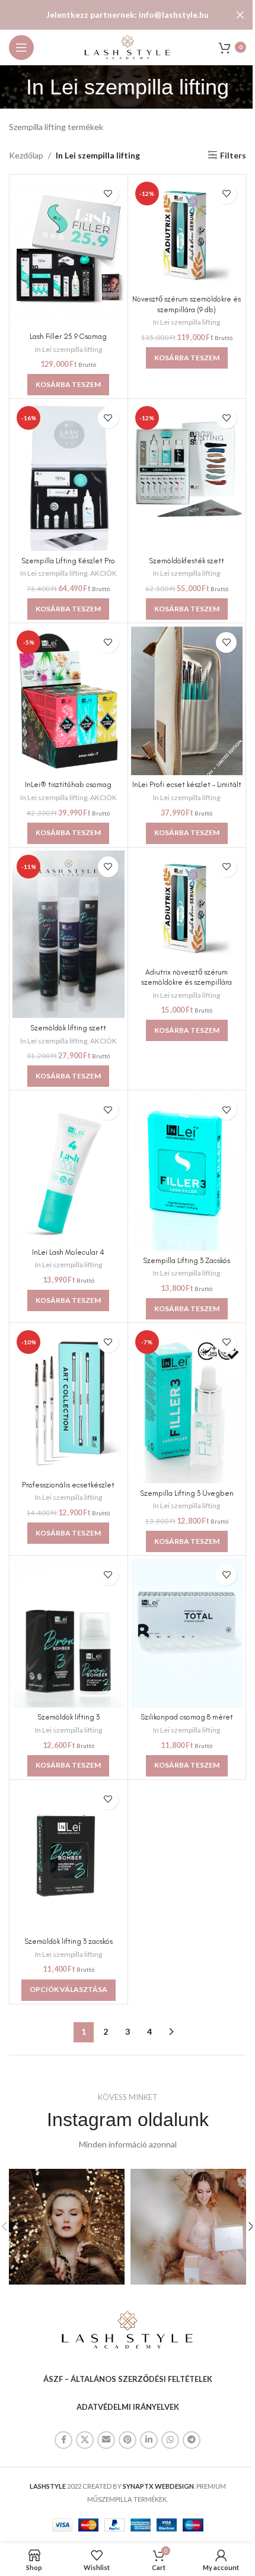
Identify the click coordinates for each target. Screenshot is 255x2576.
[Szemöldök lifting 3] (68, 1633)
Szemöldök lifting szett (68, 1028)
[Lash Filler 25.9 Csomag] (68, 252)
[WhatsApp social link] (170, 2440)
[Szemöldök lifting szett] (68, 935)
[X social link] (85, 2440)
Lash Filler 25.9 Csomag (68, 336)
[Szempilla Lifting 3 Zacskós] (187, 1172)
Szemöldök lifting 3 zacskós (68, 1941)
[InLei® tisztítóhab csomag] (68, 701)
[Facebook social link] (63, 2440)
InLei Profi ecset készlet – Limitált (187, 784)
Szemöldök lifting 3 (68, 1717)
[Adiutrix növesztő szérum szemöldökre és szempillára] (187, 907)
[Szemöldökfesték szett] (187, 476)
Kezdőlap (26, 155)
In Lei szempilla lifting (68, 349)
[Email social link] (106, 2440)
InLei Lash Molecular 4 (68, 1252)
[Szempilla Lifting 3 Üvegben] (187, 1405)
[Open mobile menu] (21, 47)
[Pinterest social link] (128, 2440)
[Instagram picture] (67, 2227)
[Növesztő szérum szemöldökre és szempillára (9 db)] (187, 234)
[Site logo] (128, 46)
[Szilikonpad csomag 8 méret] (187, 1633)
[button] (68, 385)
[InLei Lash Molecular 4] (68, 1168)
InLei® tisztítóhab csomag (68, 784)
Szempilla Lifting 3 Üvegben (187, 1493)
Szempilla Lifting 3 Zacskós (187, 1260)
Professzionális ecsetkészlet (68, 1485)
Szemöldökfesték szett (187, 561)
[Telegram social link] (192, 2440)
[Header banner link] (128, 15)
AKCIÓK (103, 573)
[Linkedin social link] (149, 2440)
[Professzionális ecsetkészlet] (68, 1400)
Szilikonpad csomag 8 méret (187, 1717)
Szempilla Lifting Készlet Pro (68, 561)
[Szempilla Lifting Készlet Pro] (68, 476)
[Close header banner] (240, 15)
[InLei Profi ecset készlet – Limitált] (187, 701)
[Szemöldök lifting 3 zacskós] (68, 1858)
